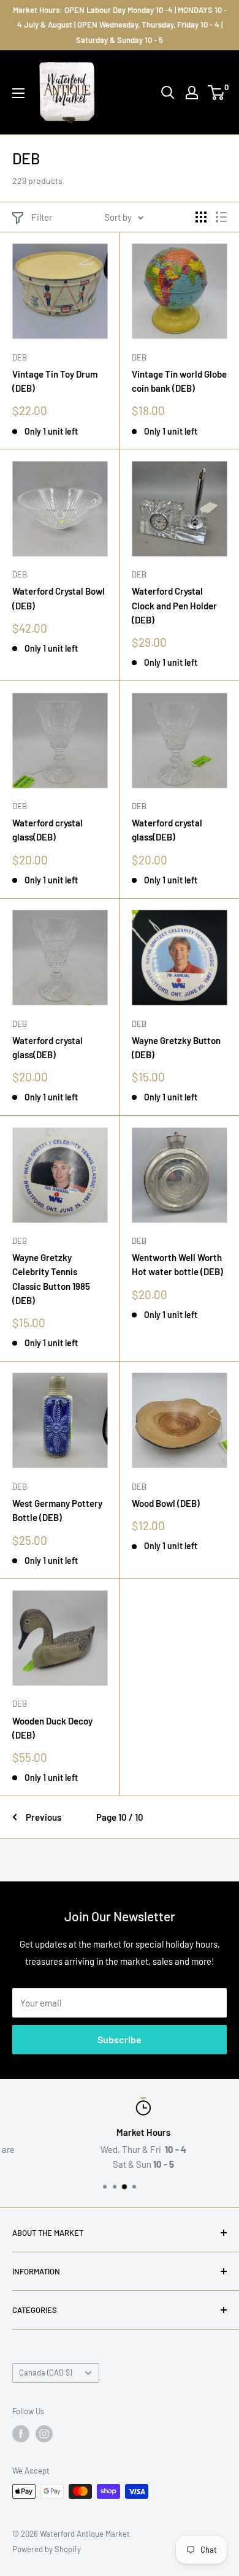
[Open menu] (18, 93)
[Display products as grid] (201, 217)
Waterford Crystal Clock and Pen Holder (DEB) (174, 605)
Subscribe (120, 2039)
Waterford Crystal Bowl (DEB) (59, 598)
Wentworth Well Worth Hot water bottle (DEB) (177, 1264)
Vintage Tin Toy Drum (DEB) (55, 381)
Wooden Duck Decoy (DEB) (52, 1728)
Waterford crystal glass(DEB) (47, 830)
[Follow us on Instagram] (44, 2434)
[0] (217, 93)
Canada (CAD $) (45, 2372)
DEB (20, 357)
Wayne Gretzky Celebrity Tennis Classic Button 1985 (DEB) (51, 1279)
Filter (42, 217)
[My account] (192, 93)
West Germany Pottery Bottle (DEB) (57, 1510)
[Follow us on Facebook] (21, 2434)
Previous (44, 1817)
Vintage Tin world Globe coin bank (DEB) (179, 381)
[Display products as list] (221, 217)
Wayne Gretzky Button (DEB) (176, 1047)
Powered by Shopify (47, 2549)
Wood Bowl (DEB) (166, 1503)
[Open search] (168, 93)
